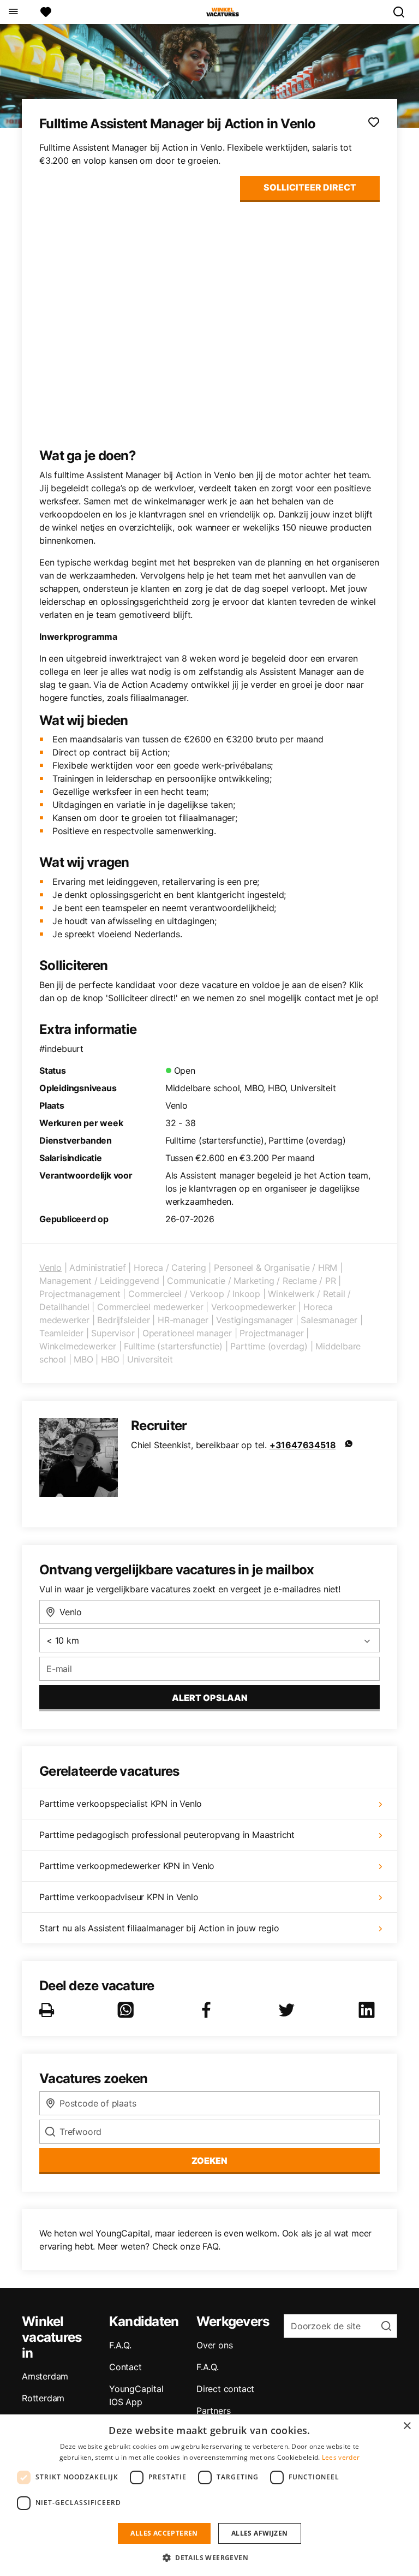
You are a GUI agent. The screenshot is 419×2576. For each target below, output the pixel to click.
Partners (213, 2411)
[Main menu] (13, 12)
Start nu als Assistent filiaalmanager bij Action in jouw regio (159, 1928)
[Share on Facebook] (208, 2010)
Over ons (214, 2345)
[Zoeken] (403, 12)
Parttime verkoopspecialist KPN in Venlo (121, 1804)
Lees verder (341, 2457)
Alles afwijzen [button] (260, 2533)
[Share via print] (49, 2010)
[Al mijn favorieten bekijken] (46, 12)
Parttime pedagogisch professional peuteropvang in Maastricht (167, 1835)
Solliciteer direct (310, 187)
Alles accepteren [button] (164, 2533)
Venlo (50, 1268)
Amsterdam (45, 2376)
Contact (125, 2367)
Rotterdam (43, 2398)
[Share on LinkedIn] (369, 2010)
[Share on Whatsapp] (128, 2010)
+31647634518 (303, 1445)
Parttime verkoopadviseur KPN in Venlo (119, 1897)
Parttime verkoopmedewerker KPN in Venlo (127, 1866)
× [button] (407, 2426)
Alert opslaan (210, 1698)
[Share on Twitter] (289, 2010)
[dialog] (209, 2495)
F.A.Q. (120, 2345)
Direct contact (225, 2389)
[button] (209, 2557)
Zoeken (209, 2161)
